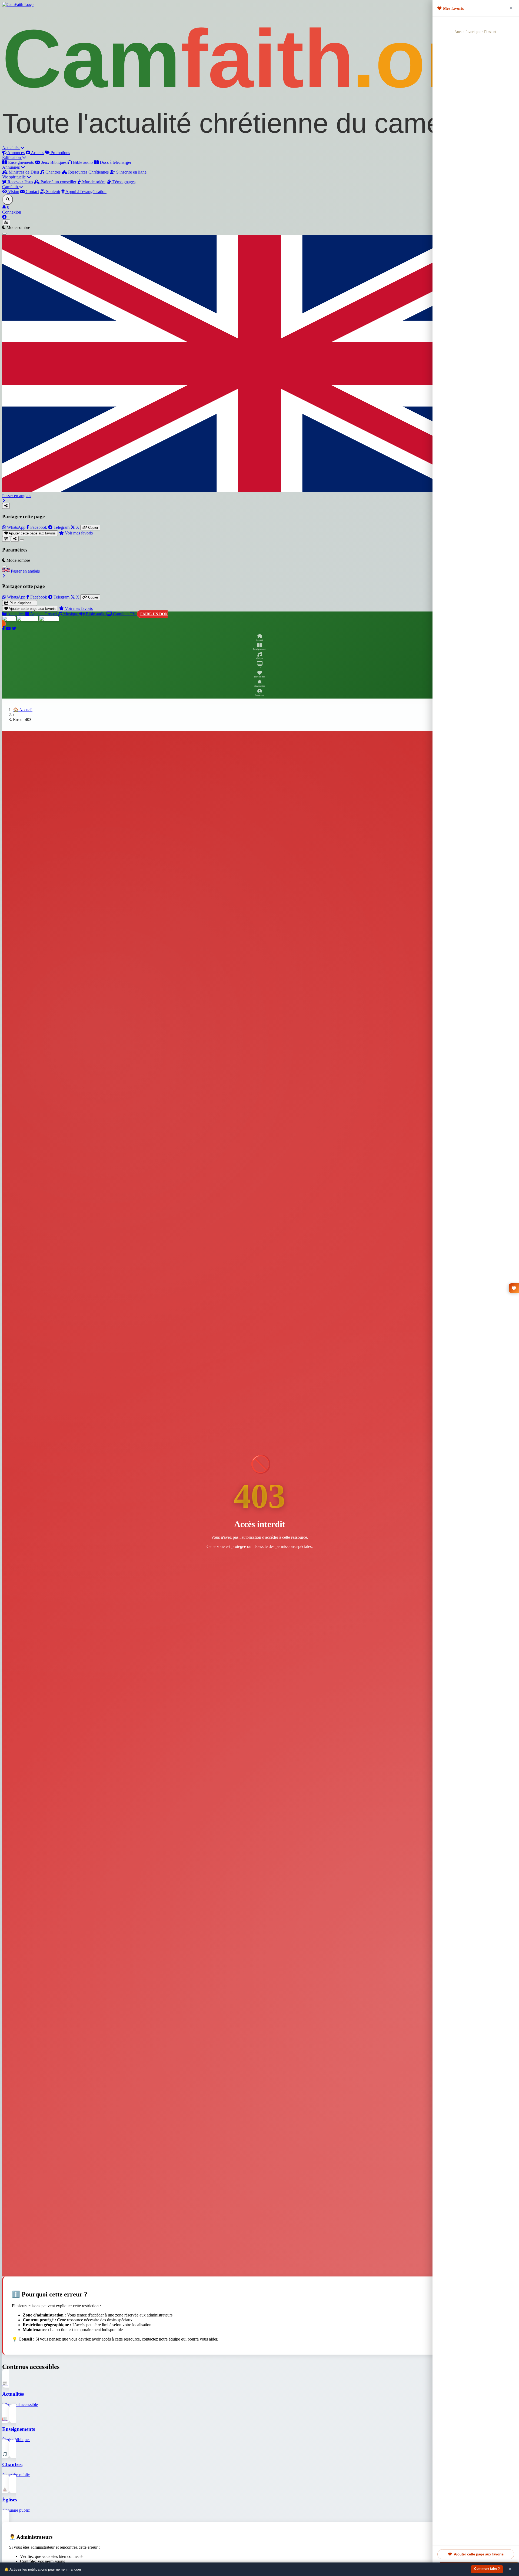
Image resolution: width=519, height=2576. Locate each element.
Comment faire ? (487, 2569)
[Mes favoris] (514, 1288)
